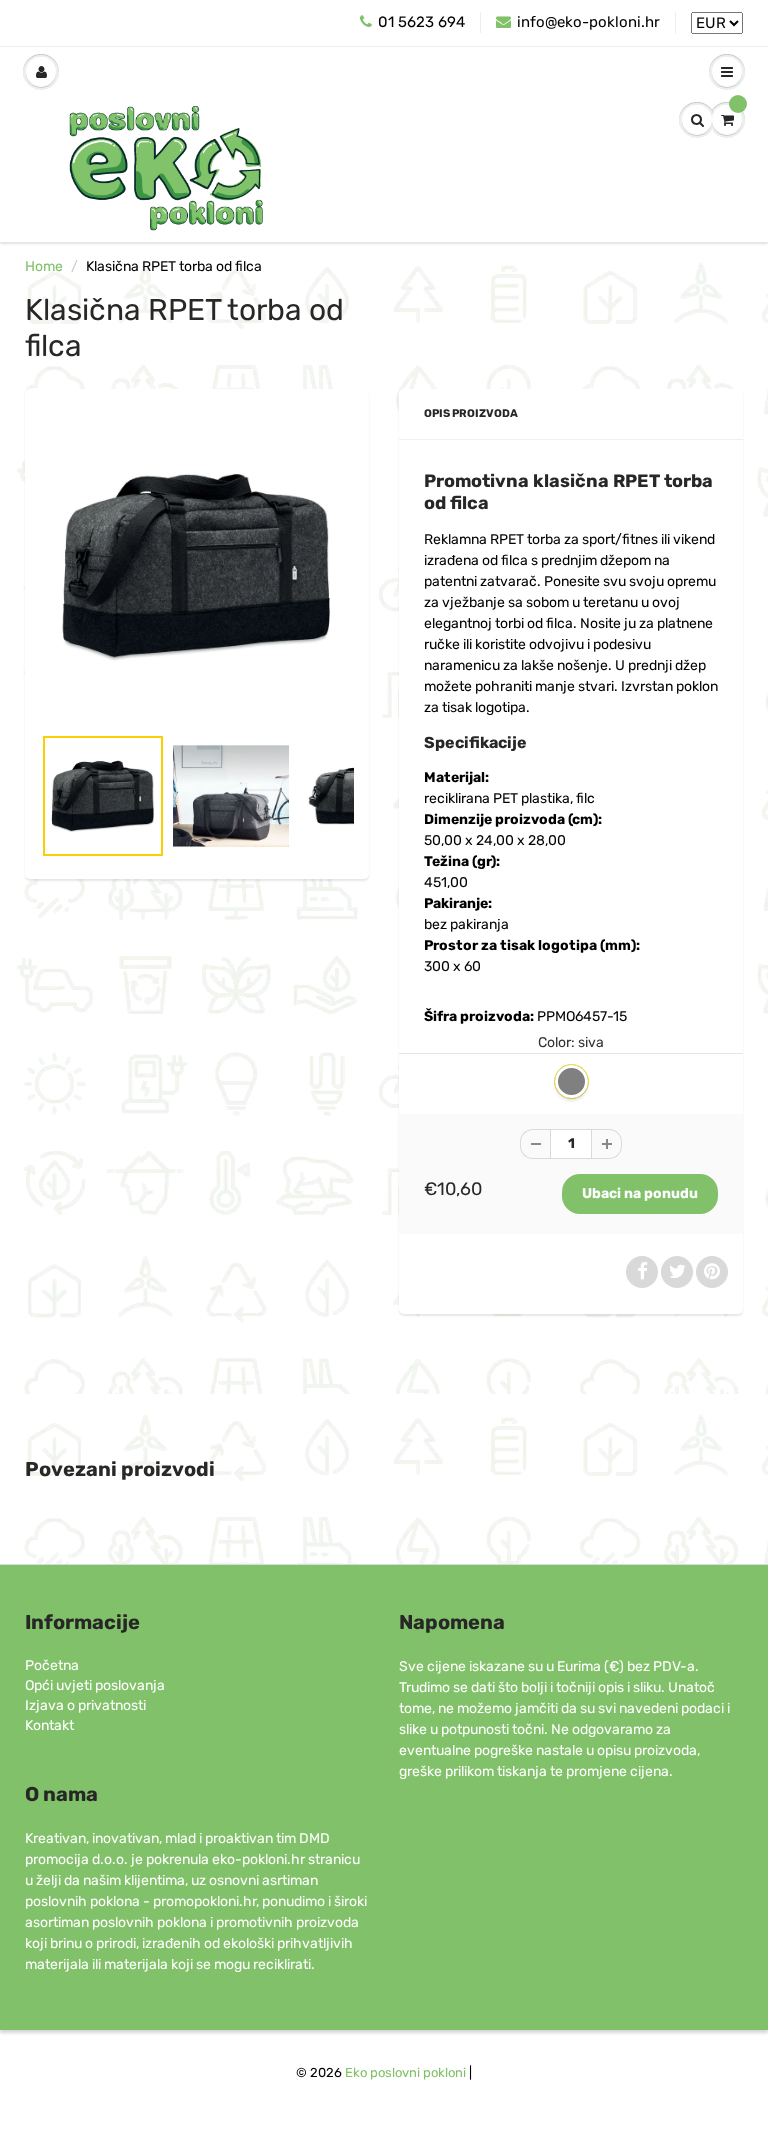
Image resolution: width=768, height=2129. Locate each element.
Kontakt (49, 1725)
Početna (52, 1665)
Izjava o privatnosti (85, 1705)
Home (44, 266)
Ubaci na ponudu (640, 1193)
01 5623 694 (421, 22)
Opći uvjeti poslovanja (95, 1685)
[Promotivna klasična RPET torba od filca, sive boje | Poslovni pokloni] (197, 566)
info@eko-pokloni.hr (588, 22)
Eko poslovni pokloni (405, 2072)
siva (571, 1081)
